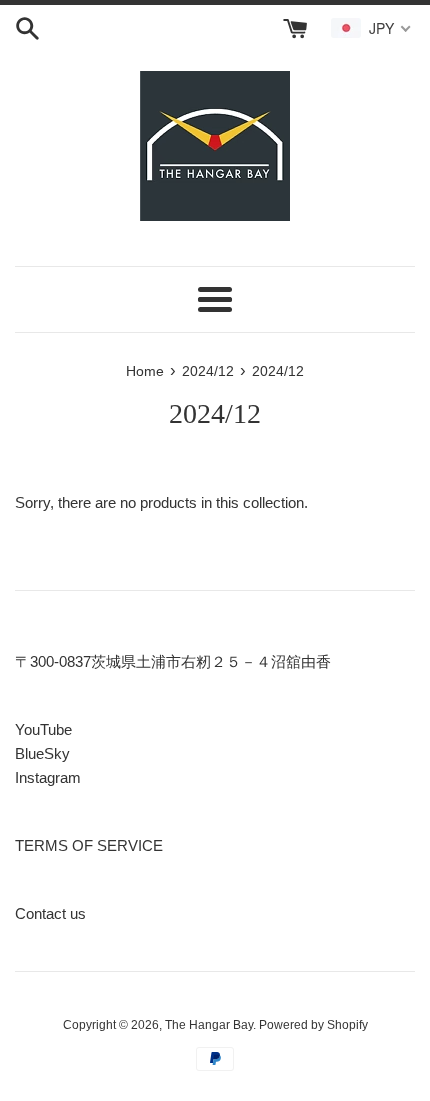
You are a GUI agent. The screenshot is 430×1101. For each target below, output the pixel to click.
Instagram (48, 777)
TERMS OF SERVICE (89, 845)
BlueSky (42, 753)
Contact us (50, 913)
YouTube (43, 729)
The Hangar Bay (209, 1025)
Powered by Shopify (313, 1025)
